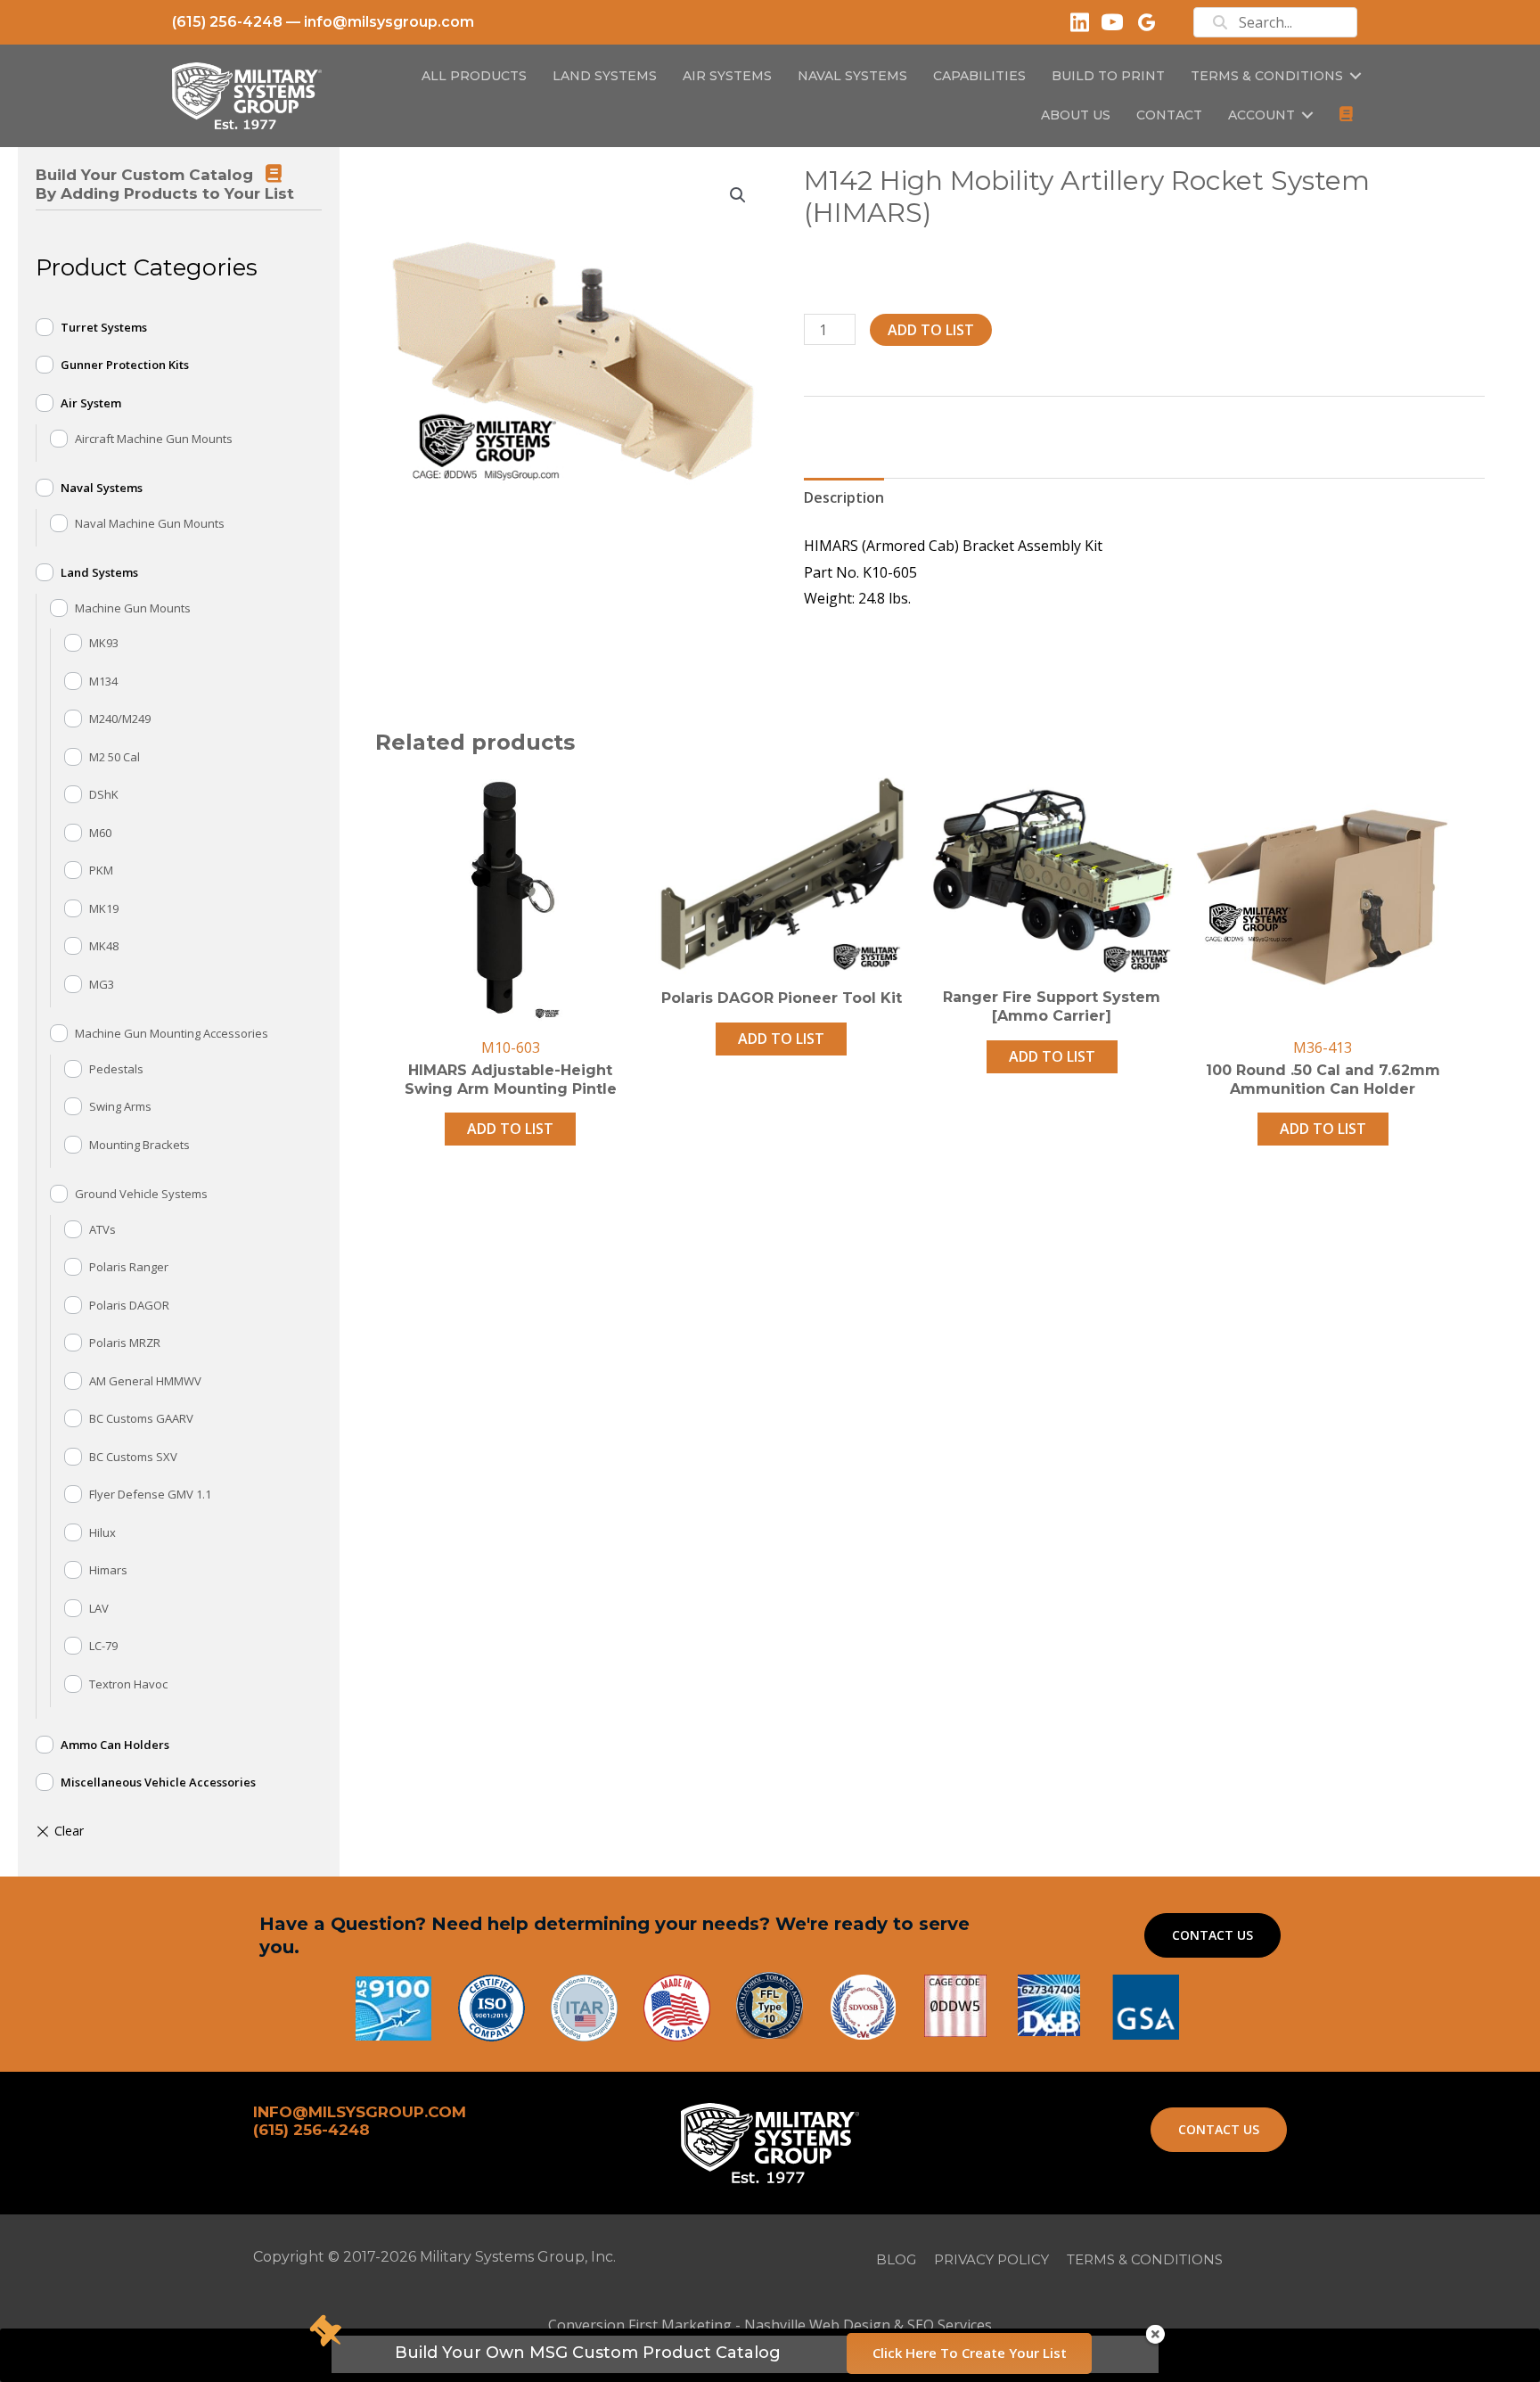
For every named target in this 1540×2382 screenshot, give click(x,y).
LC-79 (103, 1646)
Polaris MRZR (125, 1343)
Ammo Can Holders (115, 1745)
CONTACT (1169, 115)
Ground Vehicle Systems (141, 1194)
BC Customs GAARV (141, 1418)
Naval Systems (102, 488)
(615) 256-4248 (227, 22)
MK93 (104, 643)
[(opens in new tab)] (1146, 2006)
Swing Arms (120, 1106)
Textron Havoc (128, 1684)
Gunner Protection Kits (125, 365)
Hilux (102, 1532)
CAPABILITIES (979, 76)
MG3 (102, 984)
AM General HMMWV (145, 1381)
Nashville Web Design (817, 2325)
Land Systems (99, 572)
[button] (1356, 76)
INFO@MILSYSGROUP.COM (360, 2112)
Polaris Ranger (129, 1267)
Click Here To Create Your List (970, 2353)
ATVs (102, 1229)
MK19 (104, 908)
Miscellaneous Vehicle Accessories (158, 1782)
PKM (101, 870)
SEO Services (950, 2325)
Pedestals (116, 1069)
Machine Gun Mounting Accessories (172, 1033)
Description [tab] (844, 497)
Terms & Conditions (1267, 76)
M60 (100, 833)
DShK (104, 794)
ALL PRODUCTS (474, 76)
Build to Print (1108, 76)
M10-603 (511, 1047)
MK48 (104, 946)
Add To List (931, 330)
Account (1261, 115)
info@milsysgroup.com (389, 22)
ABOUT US (1076, 115)
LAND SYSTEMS (605, 76)
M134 (103, 681)
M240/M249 (120, 719)
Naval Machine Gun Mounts (150, 523)
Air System (91, 403)
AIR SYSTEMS (727, 76)
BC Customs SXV (133, 1457)
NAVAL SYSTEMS (852, 76)
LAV (99, 1608)
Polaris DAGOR (129, 1305)
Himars (108, 1570)
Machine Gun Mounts (133, 608)
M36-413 (1323, 1047)
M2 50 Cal (115, 757)
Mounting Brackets (139, 1145)
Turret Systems (104, 327)
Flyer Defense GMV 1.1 (150, 1494)
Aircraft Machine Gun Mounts (154, 439)
